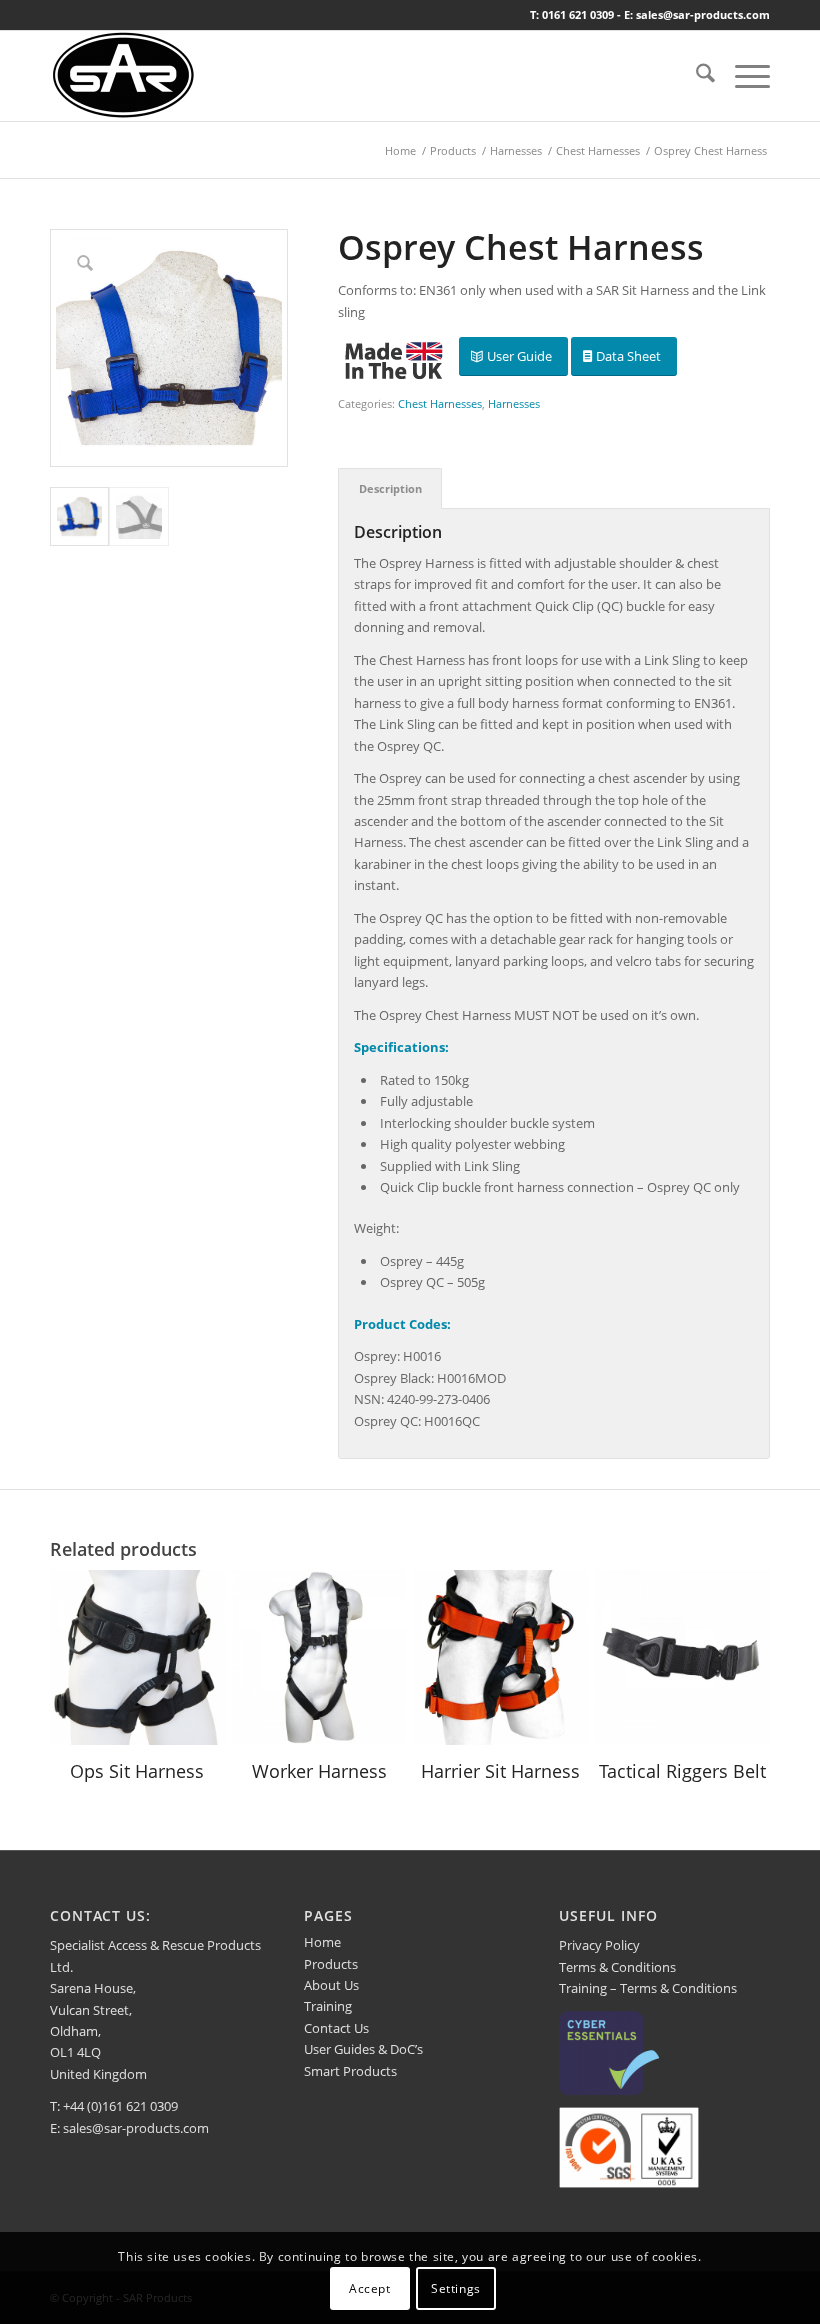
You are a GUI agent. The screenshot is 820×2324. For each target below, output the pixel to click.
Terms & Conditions (617, 1967)
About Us (331, 1985)
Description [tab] (390, 488)
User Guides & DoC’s (363, 2049)
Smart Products (350, 2071)
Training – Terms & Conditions (648, 1988)
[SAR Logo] (123, 76)
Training (328, 2006)
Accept (370, 2288)
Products (331, 1964)
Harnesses (514, 403)
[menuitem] (695, 76)
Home (322, 1942)
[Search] (695, 76)
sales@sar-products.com (136, 2128)
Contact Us (336, 2028)
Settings (456, 2288)
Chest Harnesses (440, 403)
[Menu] (742, 76)
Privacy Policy (599, 1945)
